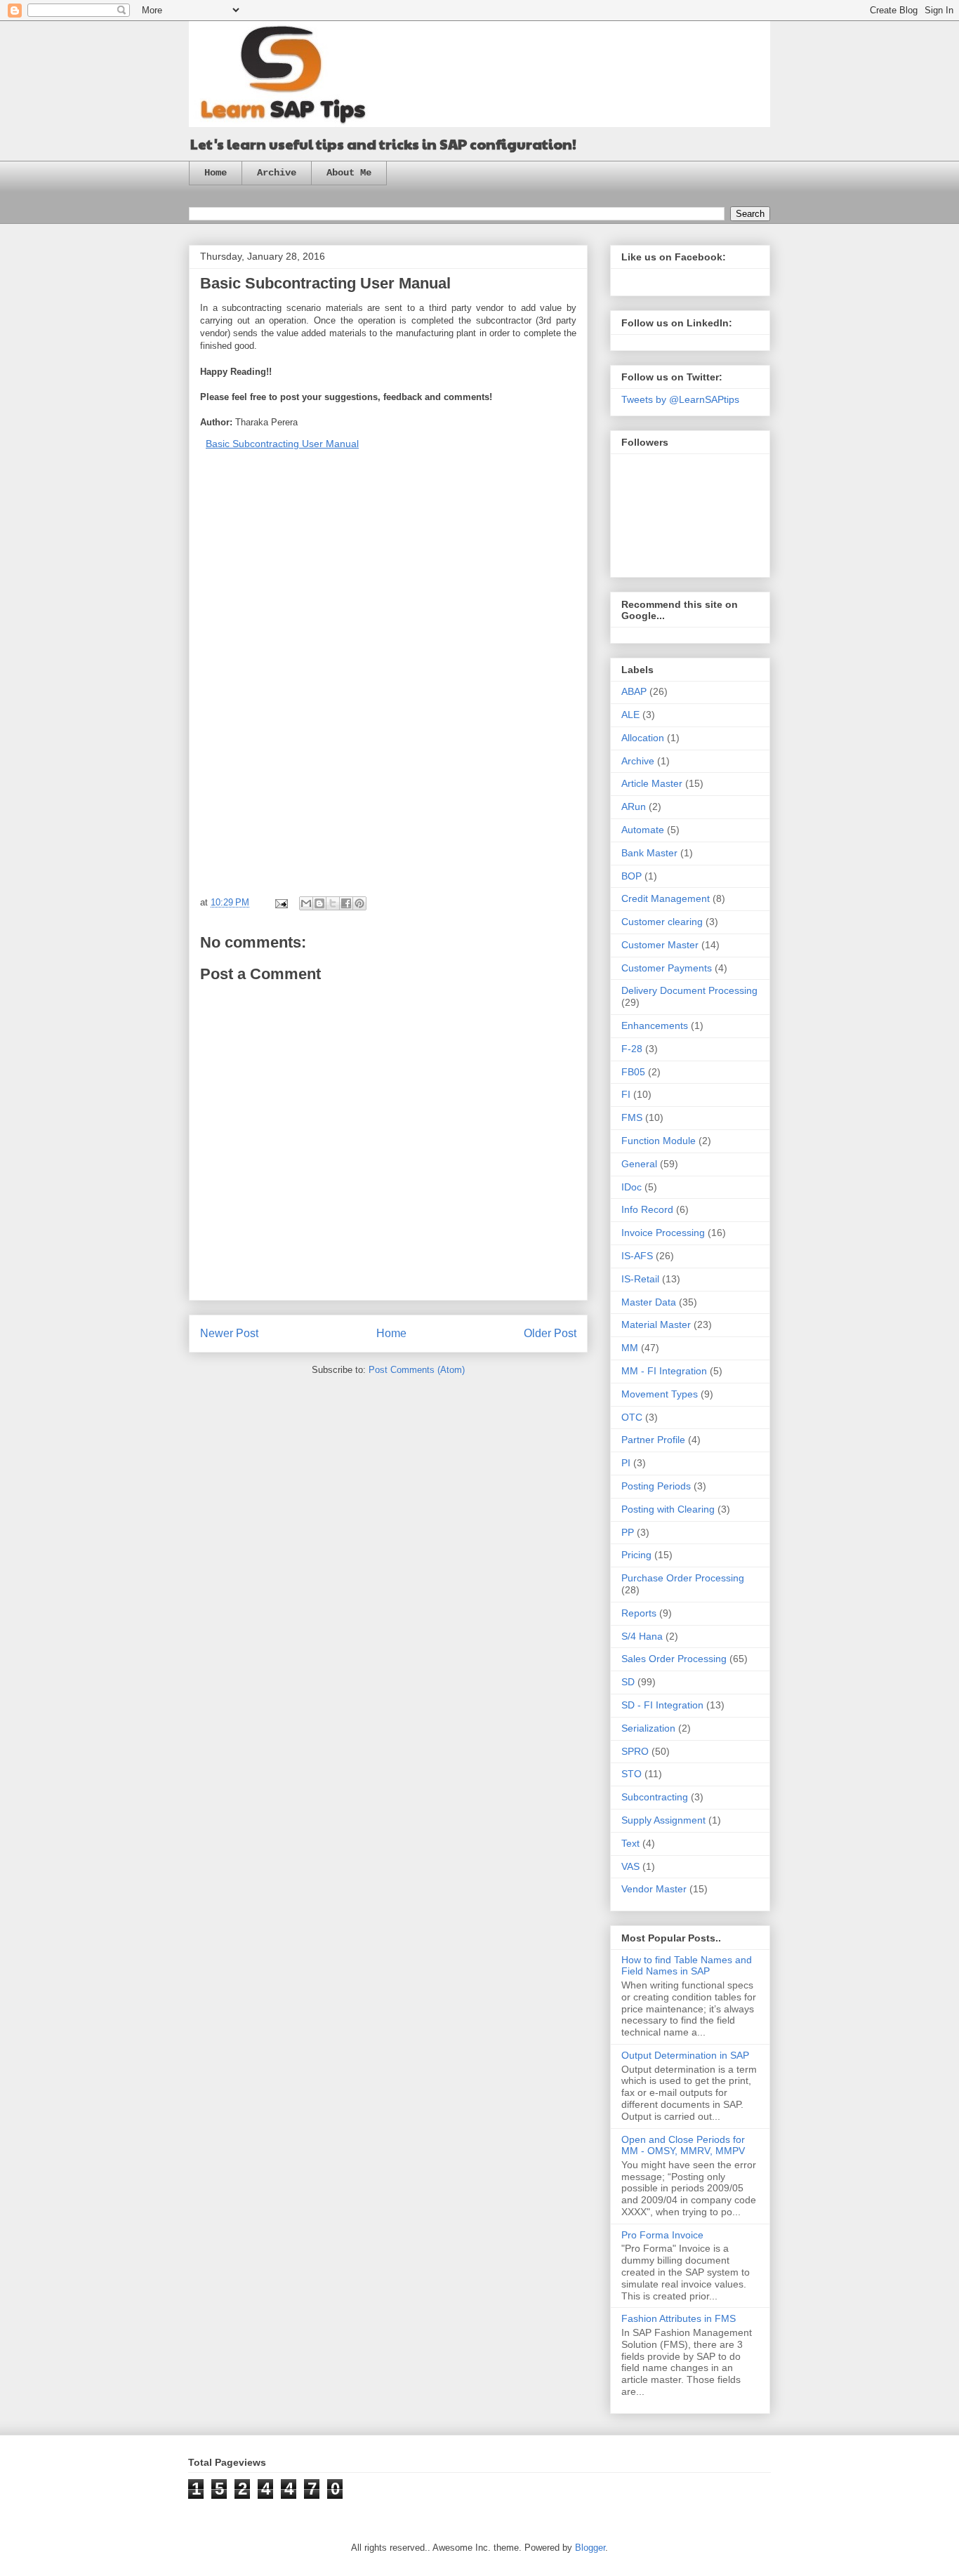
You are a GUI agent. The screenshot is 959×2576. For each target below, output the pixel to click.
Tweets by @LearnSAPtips (680, 399)
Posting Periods (656, 1486)
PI (626, 1463)
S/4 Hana (642, 1636)
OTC (632, 1417)
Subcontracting (655, 1797)
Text (630, 1843)
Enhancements (655, 1025)
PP (628, 1532)
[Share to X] (333, 903)
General (639, 1164)
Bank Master (649, 853)
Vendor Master (654, 1889)
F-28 (632, 1049)
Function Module (659, 1141)
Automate (643, 830)
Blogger (590, 2548)
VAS (630, 1866)
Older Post (550, 1333)
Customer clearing (662, 922)
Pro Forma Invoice (662, 2235)
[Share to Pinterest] (359, 903)
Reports (639, 1613)
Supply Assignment (663, 1820)
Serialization (648, 1728)
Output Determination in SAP (685, 2055)
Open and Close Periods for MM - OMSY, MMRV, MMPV (683, 2145)
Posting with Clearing (668, 1509)
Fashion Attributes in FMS (679, 2318)
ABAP (634, 691)
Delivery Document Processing (689, 990)
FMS (632, 1117)
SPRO (635, 1751)
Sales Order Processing (674, 1659)
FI (626, 1094)
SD (628, 1682)
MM (630, 1348)
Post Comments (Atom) (417, 1370)
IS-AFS (637, 1256)
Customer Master (660, 945)
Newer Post (229, 1333)
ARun (634, 806)
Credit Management (666, 898)
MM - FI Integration (664, 1371)
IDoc (631, 1187)
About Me (349, 173)
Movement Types (660, 1394)
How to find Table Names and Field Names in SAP (687, 1966)
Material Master (656, 1324)
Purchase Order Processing (683, 1578)
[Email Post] (280, 902)
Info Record (647, 1209)
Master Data (649, 1302)
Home (216, 173)
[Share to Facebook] (346, 903)
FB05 (633, 1072)
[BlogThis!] (319, 903)
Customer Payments (667, 968)
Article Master (652, 783)
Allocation (643, 738)
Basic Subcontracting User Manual (282, 444)
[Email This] (306, 903)
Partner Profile (653, 1440)
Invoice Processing (663, 1233)
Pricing (636, 1555)
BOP (631, 876)
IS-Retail (640, 1279)
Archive (277, 173)
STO (631, 1774)
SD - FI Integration (662, 1705)
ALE (630, 715)
